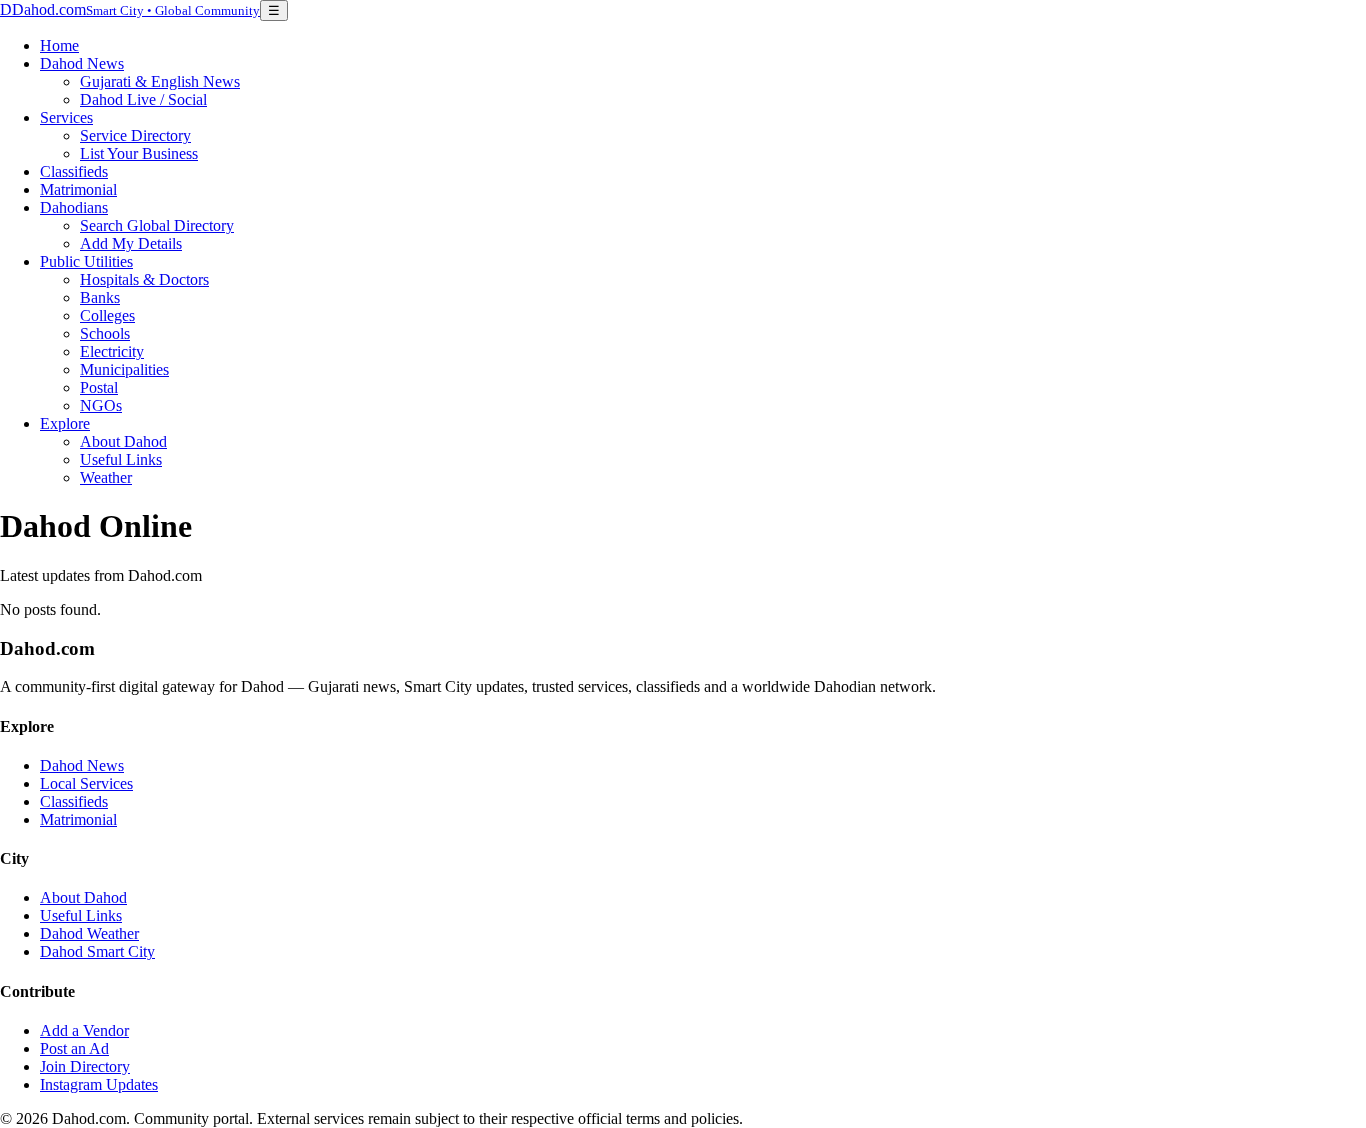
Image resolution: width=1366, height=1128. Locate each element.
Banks (100, 297)
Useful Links (121, 459)
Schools (105, 333)
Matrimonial (78, 189)
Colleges (107, 315)
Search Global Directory (157, 225)
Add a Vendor (84, 1030)
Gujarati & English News (160, 81)
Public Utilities (86, 261)
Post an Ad (74, 1048)
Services (66, 117)
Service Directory (135, 135)
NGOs (101, 405)
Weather (106, 477)
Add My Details (131, 243)
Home (59, 45)
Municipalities (124, 369)
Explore (65, 423)
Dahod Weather (89, 933)
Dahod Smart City (97, 951)
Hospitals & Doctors (144, 279)
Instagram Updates (99, 1084)
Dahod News (82, 63)
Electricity (112, 351)
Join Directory (85, 1066)
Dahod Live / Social (143, 99)
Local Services (86, 783)
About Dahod (123, 441)
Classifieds (74, 171)
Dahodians (74, 207)
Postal (99, 387)
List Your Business (139, 153)
